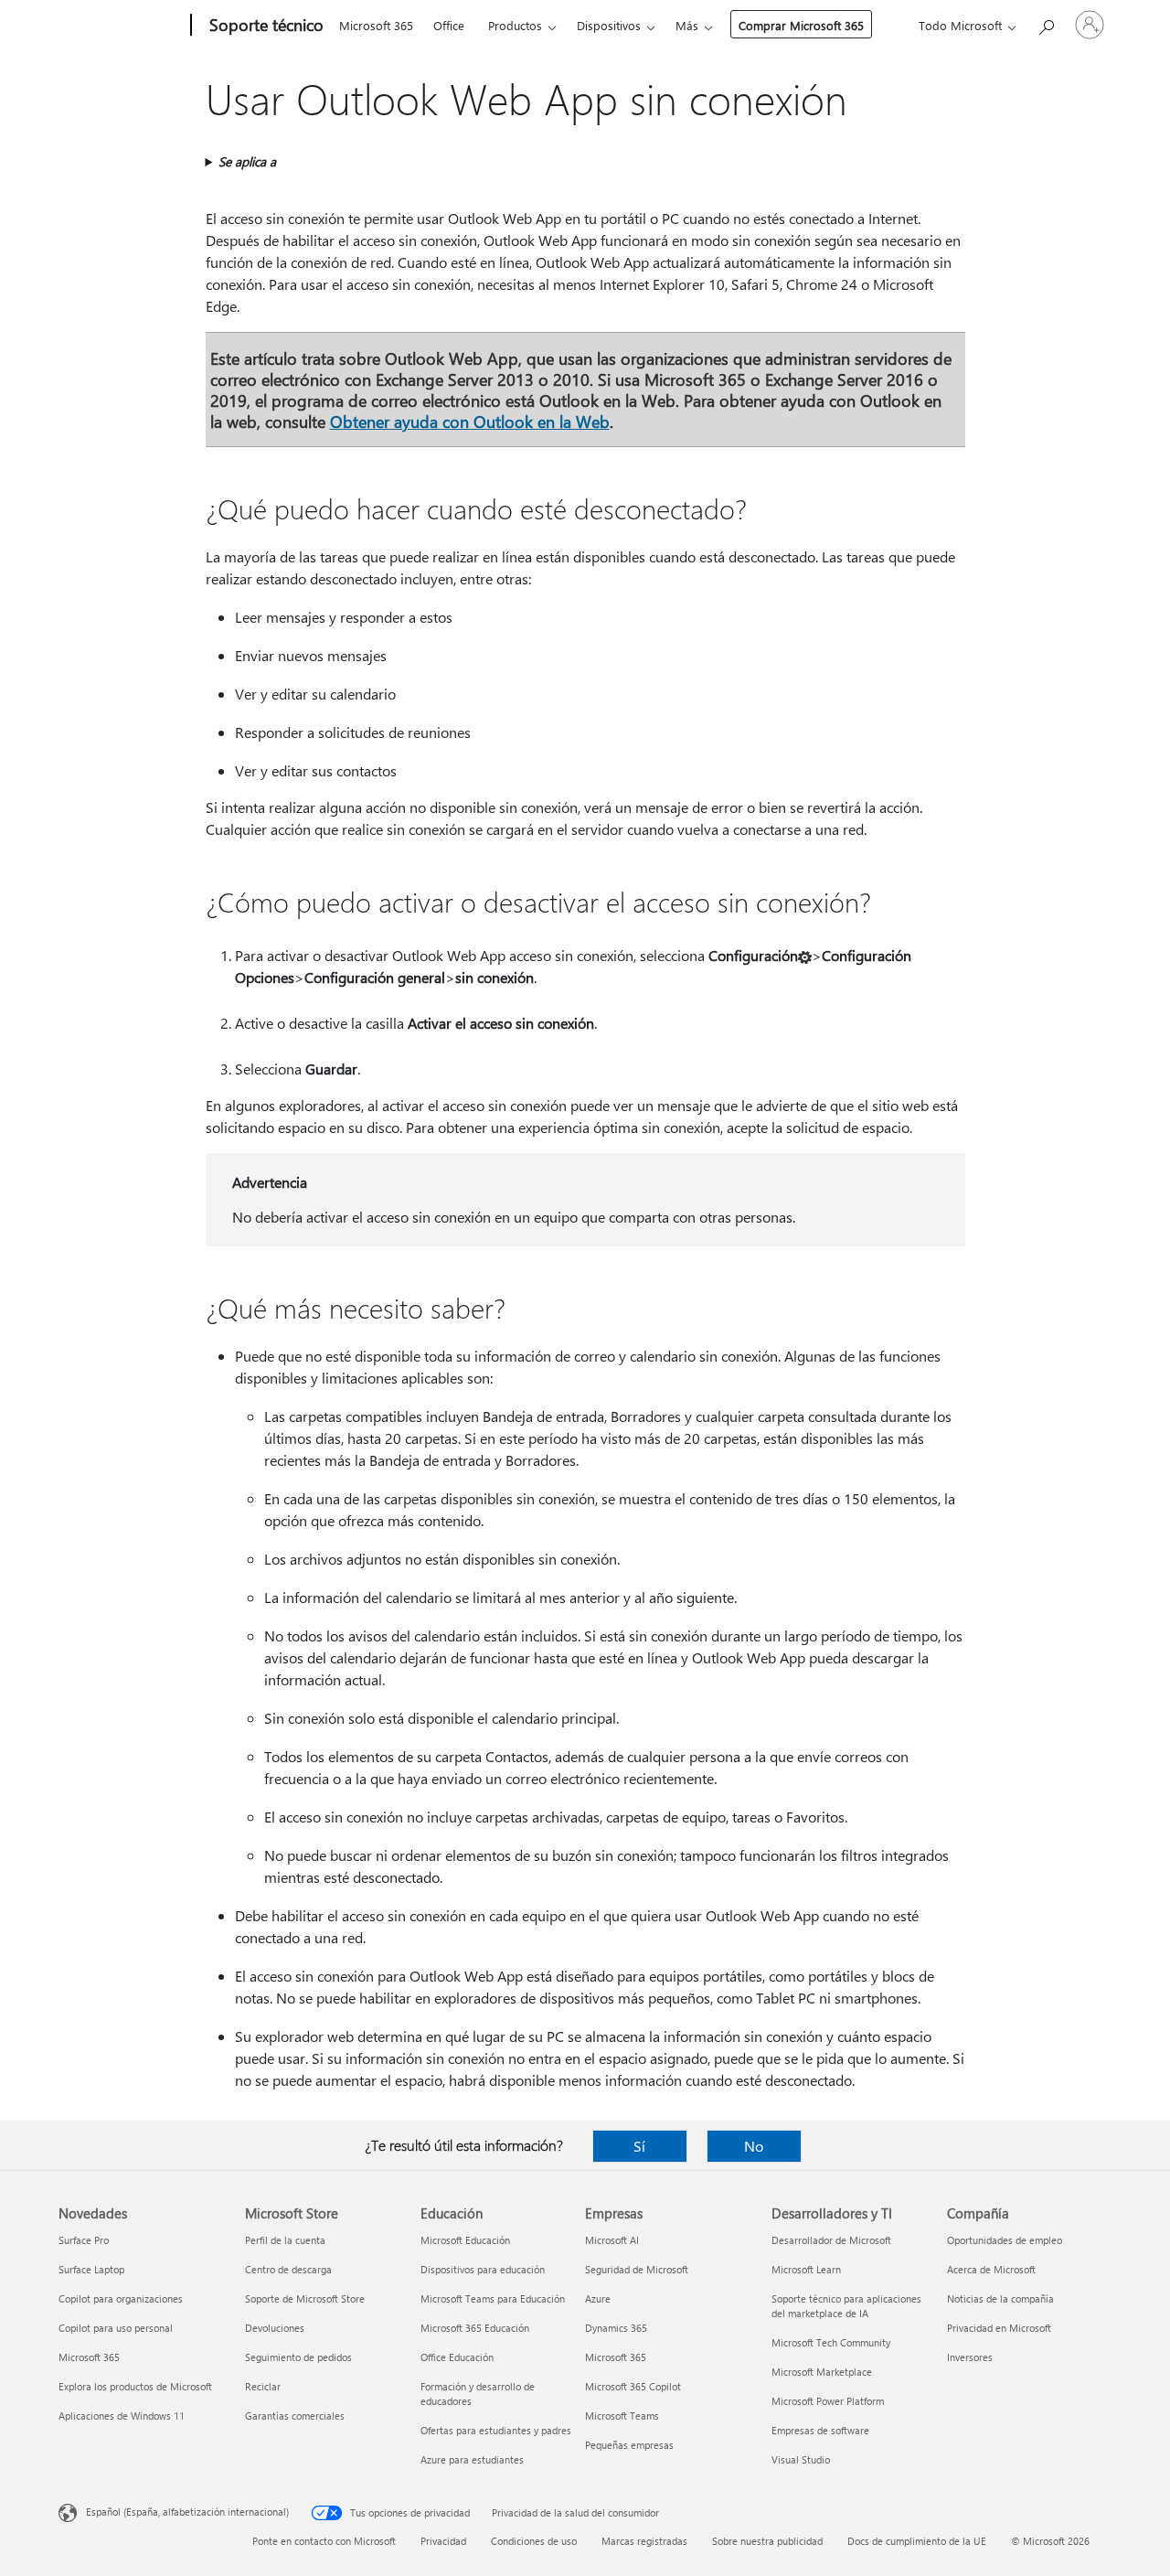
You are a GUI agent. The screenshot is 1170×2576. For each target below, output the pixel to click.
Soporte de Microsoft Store (305, 2298)
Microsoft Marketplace (822, 2372)
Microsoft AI (612, 2240)
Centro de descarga (288, 2269)
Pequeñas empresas (629, 2445)
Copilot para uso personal (116, 2328)
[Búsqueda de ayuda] (1046, 23)
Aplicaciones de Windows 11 (122, 2416)
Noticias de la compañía (1000, 2298)
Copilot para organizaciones (121, 2298)
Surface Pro (84, 2240)
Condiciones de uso (534, 2541)
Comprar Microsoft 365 (801, 25)
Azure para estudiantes (472, 2459)
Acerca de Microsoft (991, 2269)
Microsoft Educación (465, 2240)
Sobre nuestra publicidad (767, 2541)
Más (687, 25)
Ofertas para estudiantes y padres (496, 2430)
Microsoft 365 (376, 25)
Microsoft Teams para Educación (493, 2298)
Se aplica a (247, 161)
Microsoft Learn (806, 2269)
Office (449, 25)
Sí (639, 2146)
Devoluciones (275, 2328)
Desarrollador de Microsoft (831, 2240)
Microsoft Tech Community (831, 2342)
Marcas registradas (644, 2541)
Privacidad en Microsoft (999, 2328)
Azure (598, 2298)
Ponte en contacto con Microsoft (324, 2541)
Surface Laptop (91, 2269)
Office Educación (457, 2357)
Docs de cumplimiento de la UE (917, 2541)
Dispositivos (609, 25)
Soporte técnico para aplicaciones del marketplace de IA (846, 2306)
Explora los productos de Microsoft (135, 2386)
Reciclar (263, 2386)
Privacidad (443, 2541)
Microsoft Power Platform (828, 2401)
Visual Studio (801, 2459)
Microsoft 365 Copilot (633, 2386)
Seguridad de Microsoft (637, 2269)
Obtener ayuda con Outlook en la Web (470, 421)
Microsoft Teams (622, 2416)
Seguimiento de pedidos (298, 2357)
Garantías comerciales (295, 2416)
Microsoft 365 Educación (475, 2328)
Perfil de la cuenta (285, 2240)
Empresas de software (820, 2430)
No (754, 2146)
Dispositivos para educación (483, 2269)
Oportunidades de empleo (1005, 2240)
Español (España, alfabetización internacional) (187, 2512)
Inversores (970, 2357)
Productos (515, 25)
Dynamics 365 (616, 2328)
